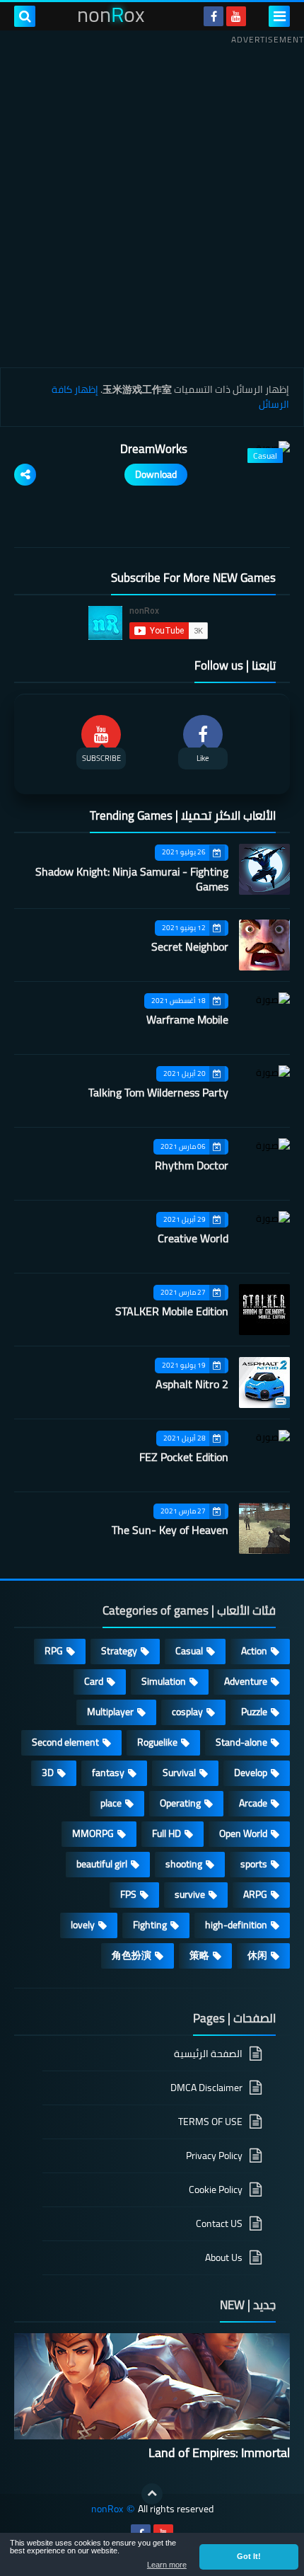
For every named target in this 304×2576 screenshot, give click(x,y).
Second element (65, 1742)
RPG (54, 1651)
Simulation (164, 1681)
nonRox (107, 2509)
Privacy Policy (214, 2156)
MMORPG (93, 1833)
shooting (184, 1864)
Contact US (219, 2223)
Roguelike (157, 1742)
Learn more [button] (167, 2565)
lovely (83, 1925)
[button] (249, 2557)
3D (48, 1773)
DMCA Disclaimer (206, 2088)
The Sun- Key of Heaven (170, 1530)
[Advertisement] (152, 201)
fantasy (108, 1773)
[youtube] (236, 16)
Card (94, 1681)
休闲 (257, 1955)
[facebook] (214, 16)
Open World (243, 1833)
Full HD (166, 1833)
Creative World (193, 1238)
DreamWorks (154, 449)
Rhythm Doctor (192, 1165)
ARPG (255, 1894)
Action (254, 1651)
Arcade (253, 1803)
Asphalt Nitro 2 (192, 1384)
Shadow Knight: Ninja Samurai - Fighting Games (132, 879)
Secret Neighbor (190, 946)
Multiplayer (110, 1712)
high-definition (236, 1925)
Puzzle (254, 1712)
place (111, 1803)
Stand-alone (241, 1742)
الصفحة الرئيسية (208, 2055)
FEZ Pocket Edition (184, 1457)
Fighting (150, 1925)
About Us (224, 2257)
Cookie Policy (216, 2189)
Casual (189, 1651)
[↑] (152, 2494)
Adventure (246, 1681)
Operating (180, 1803)
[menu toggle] (279, 16)
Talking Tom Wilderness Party (158, 1092)
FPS (128, 1894)
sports (254, 1864)
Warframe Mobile (187, 1019)
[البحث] (25, 16)
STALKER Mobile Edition (172, 1311)
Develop (251, 1773)
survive (190, 1894)
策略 (199, 1955)
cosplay (187, 1712)
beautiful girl (102, 1864)
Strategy (119, 1651)
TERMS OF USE (210, 2122)
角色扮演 (131, 1955)
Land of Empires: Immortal (219, 2452)
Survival (179, 1773)
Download (156, 474)
